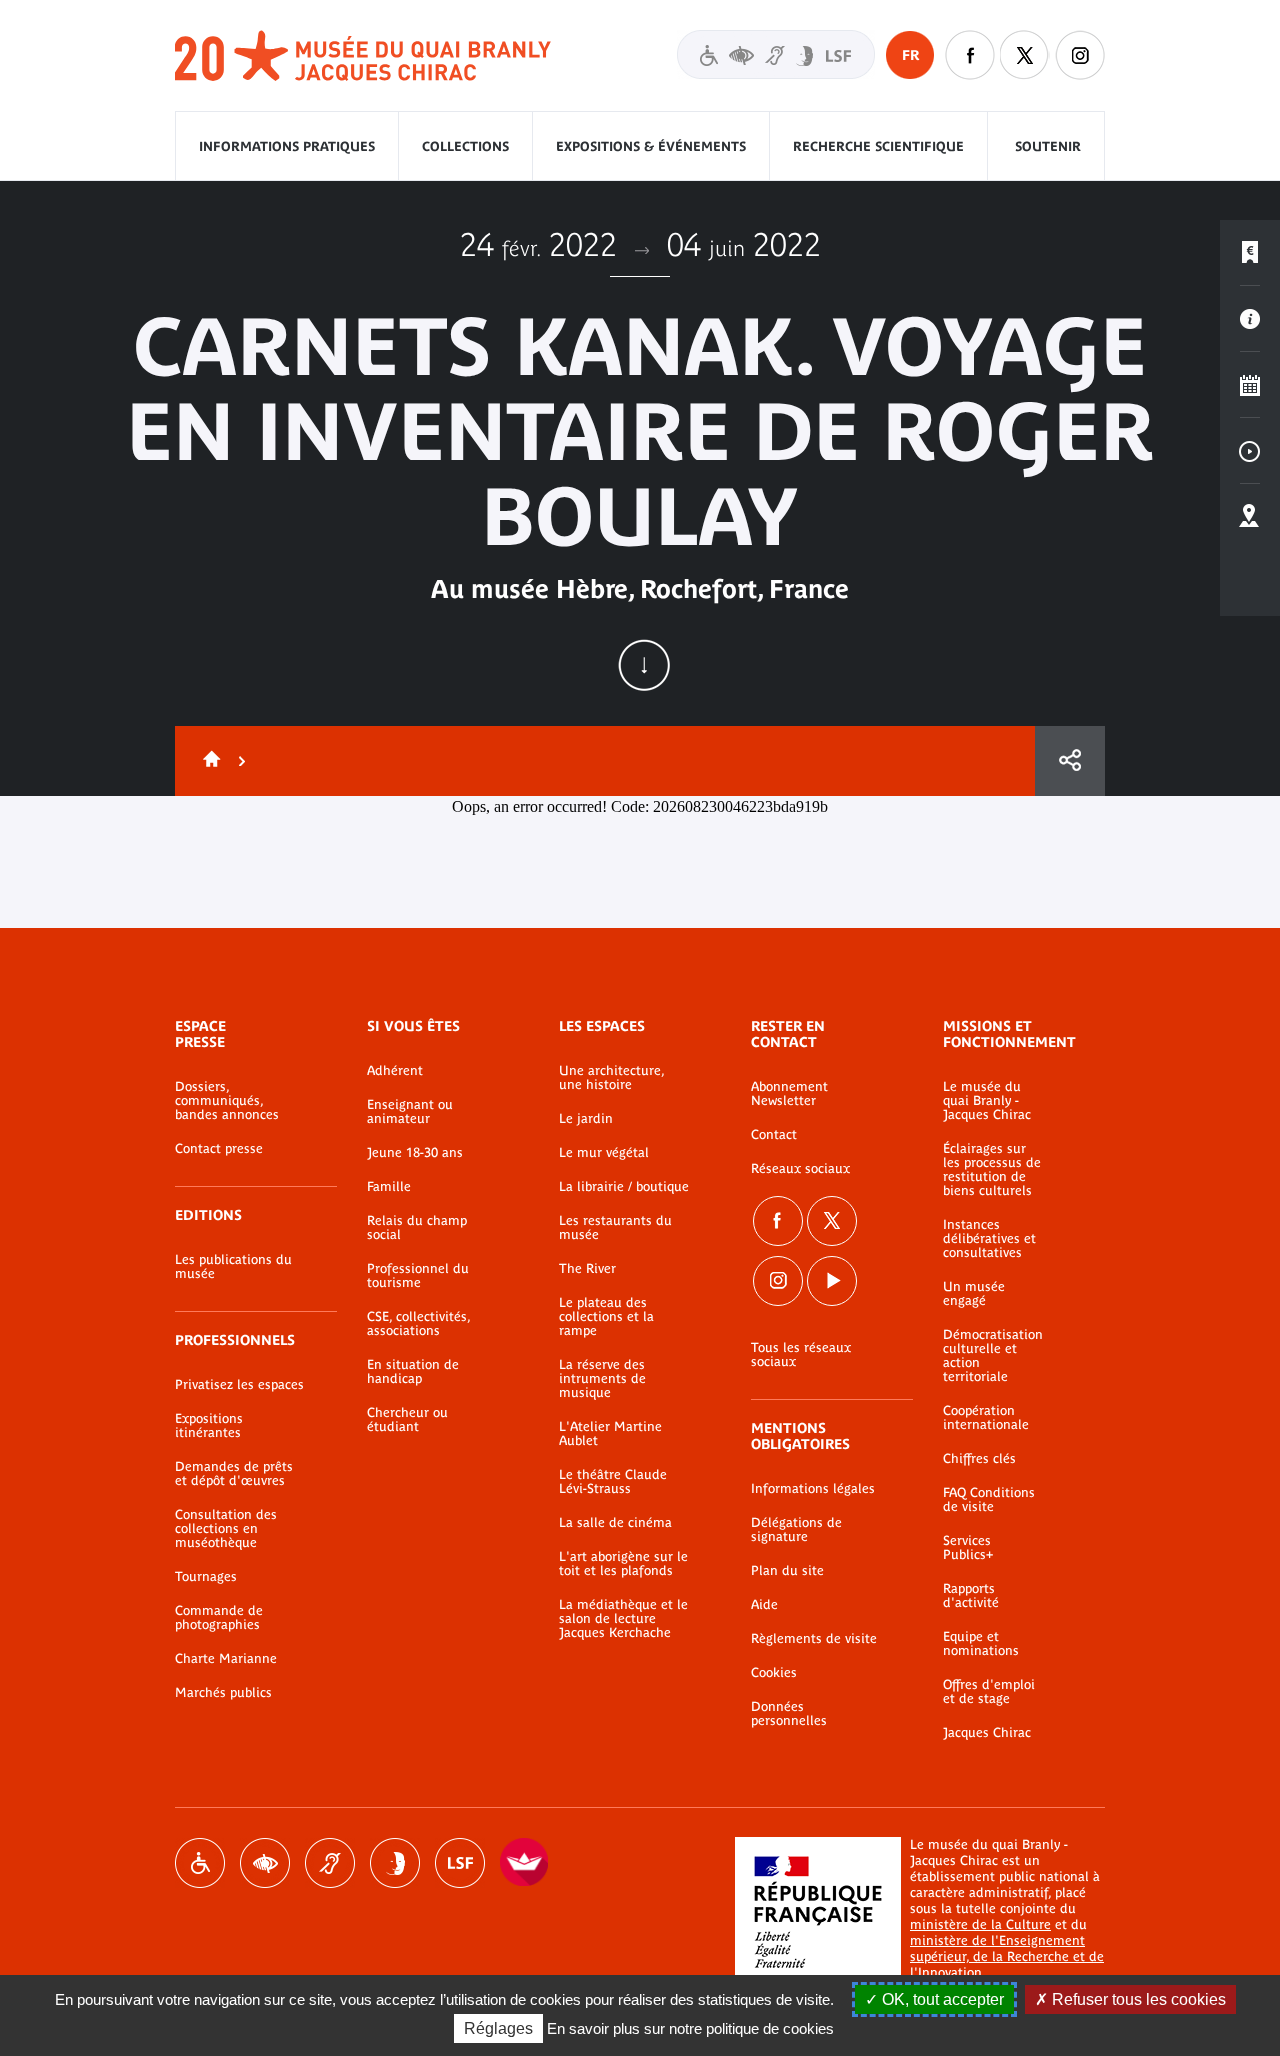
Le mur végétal (604, 1153)
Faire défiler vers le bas (644, 665)
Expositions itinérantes (209, 1426)
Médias (1250, 451)
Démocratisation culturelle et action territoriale (993, 1356)
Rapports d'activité (971, 1596)
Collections (465, 146)
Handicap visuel (265, 1863)
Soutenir (1048, 146)
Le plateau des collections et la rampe (606, 1317)
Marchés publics (223, 1693)
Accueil (208, 761)
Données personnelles (789, 1714)
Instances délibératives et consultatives (989, 1239)
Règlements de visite (814, 1639)
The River (587, 1269)
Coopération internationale (986, 1418)
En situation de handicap (413, 1372)
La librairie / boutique (624, 1187)
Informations (1250, 319)
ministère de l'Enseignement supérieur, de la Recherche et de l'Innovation (1007, 1956)
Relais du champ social (417, 1228)
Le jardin (586, 1119)
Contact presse (219, 1149)
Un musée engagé (974, 1294)
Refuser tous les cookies (1137, 1999)
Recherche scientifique (878, 146)
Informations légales (813, 1489)
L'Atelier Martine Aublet (610, 1434)
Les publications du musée (233, 1267)
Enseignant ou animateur (410, 1112)
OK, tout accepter (941, 1999)
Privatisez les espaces (239, 1385)
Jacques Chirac (987, 1733)
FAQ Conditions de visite (989, 1500)
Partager (1070, 761)
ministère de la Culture (980, 1924)
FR (910, 55)
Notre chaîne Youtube (832, 1281)
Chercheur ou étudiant (407, 1420)
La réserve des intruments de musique (602, 1379)
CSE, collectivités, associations (418, 1324)
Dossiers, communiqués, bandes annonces (227, 1101)
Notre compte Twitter (1025, 55)
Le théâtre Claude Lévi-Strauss (613, 1482)
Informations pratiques (287, 146)
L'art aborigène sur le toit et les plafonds (623, 1564)
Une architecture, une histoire (611, 1078)
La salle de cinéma (615, 1523)
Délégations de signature (796, 1530)
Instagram (1080, 55)
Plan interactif (1250, 517)
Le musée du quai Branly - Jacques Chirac (987, 1101)
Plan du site (787, 1571)
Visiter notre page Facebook (970, 55)
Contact (774, 1135)
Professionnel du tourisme (418, 1276)
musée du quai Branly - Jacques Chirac (364, 56)
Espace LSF (460, 1863)
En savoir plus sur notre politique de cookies (690, 2028)
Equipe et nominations (981, 1644)
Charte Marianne (226, 1659)
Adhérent (395, 1071)
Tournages (206, 1577)
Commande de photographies (219, 1618)
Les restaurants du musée (615, 1228)
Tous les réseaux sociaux (801, 1355)
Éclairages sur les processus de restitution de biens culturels (992, 1170)
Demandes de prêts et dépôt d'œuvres (234, 1474)
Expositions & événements (651, 146)
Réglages (498, 2028)
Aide (764, 1605)
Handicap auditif (330, 1863)
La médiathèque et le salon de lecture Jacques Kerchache (623, 1619)
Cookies (774, 1673)
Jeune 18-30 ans (415, 1153)
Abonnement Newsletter (789, 1094)
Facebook (778, 1221)
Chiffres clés (979, 1459)
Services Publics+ (968, 1548)
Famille (389, 1187)
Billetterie (1250, 253)
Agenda (1250, 385)
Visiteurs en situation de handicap (776, 54)
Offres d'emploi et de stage (989, 1692)
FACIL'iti (525, 1863)
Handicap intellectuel (395, 1863)
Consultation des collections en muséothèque (226, 1529)
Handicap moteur (200, 1863)
